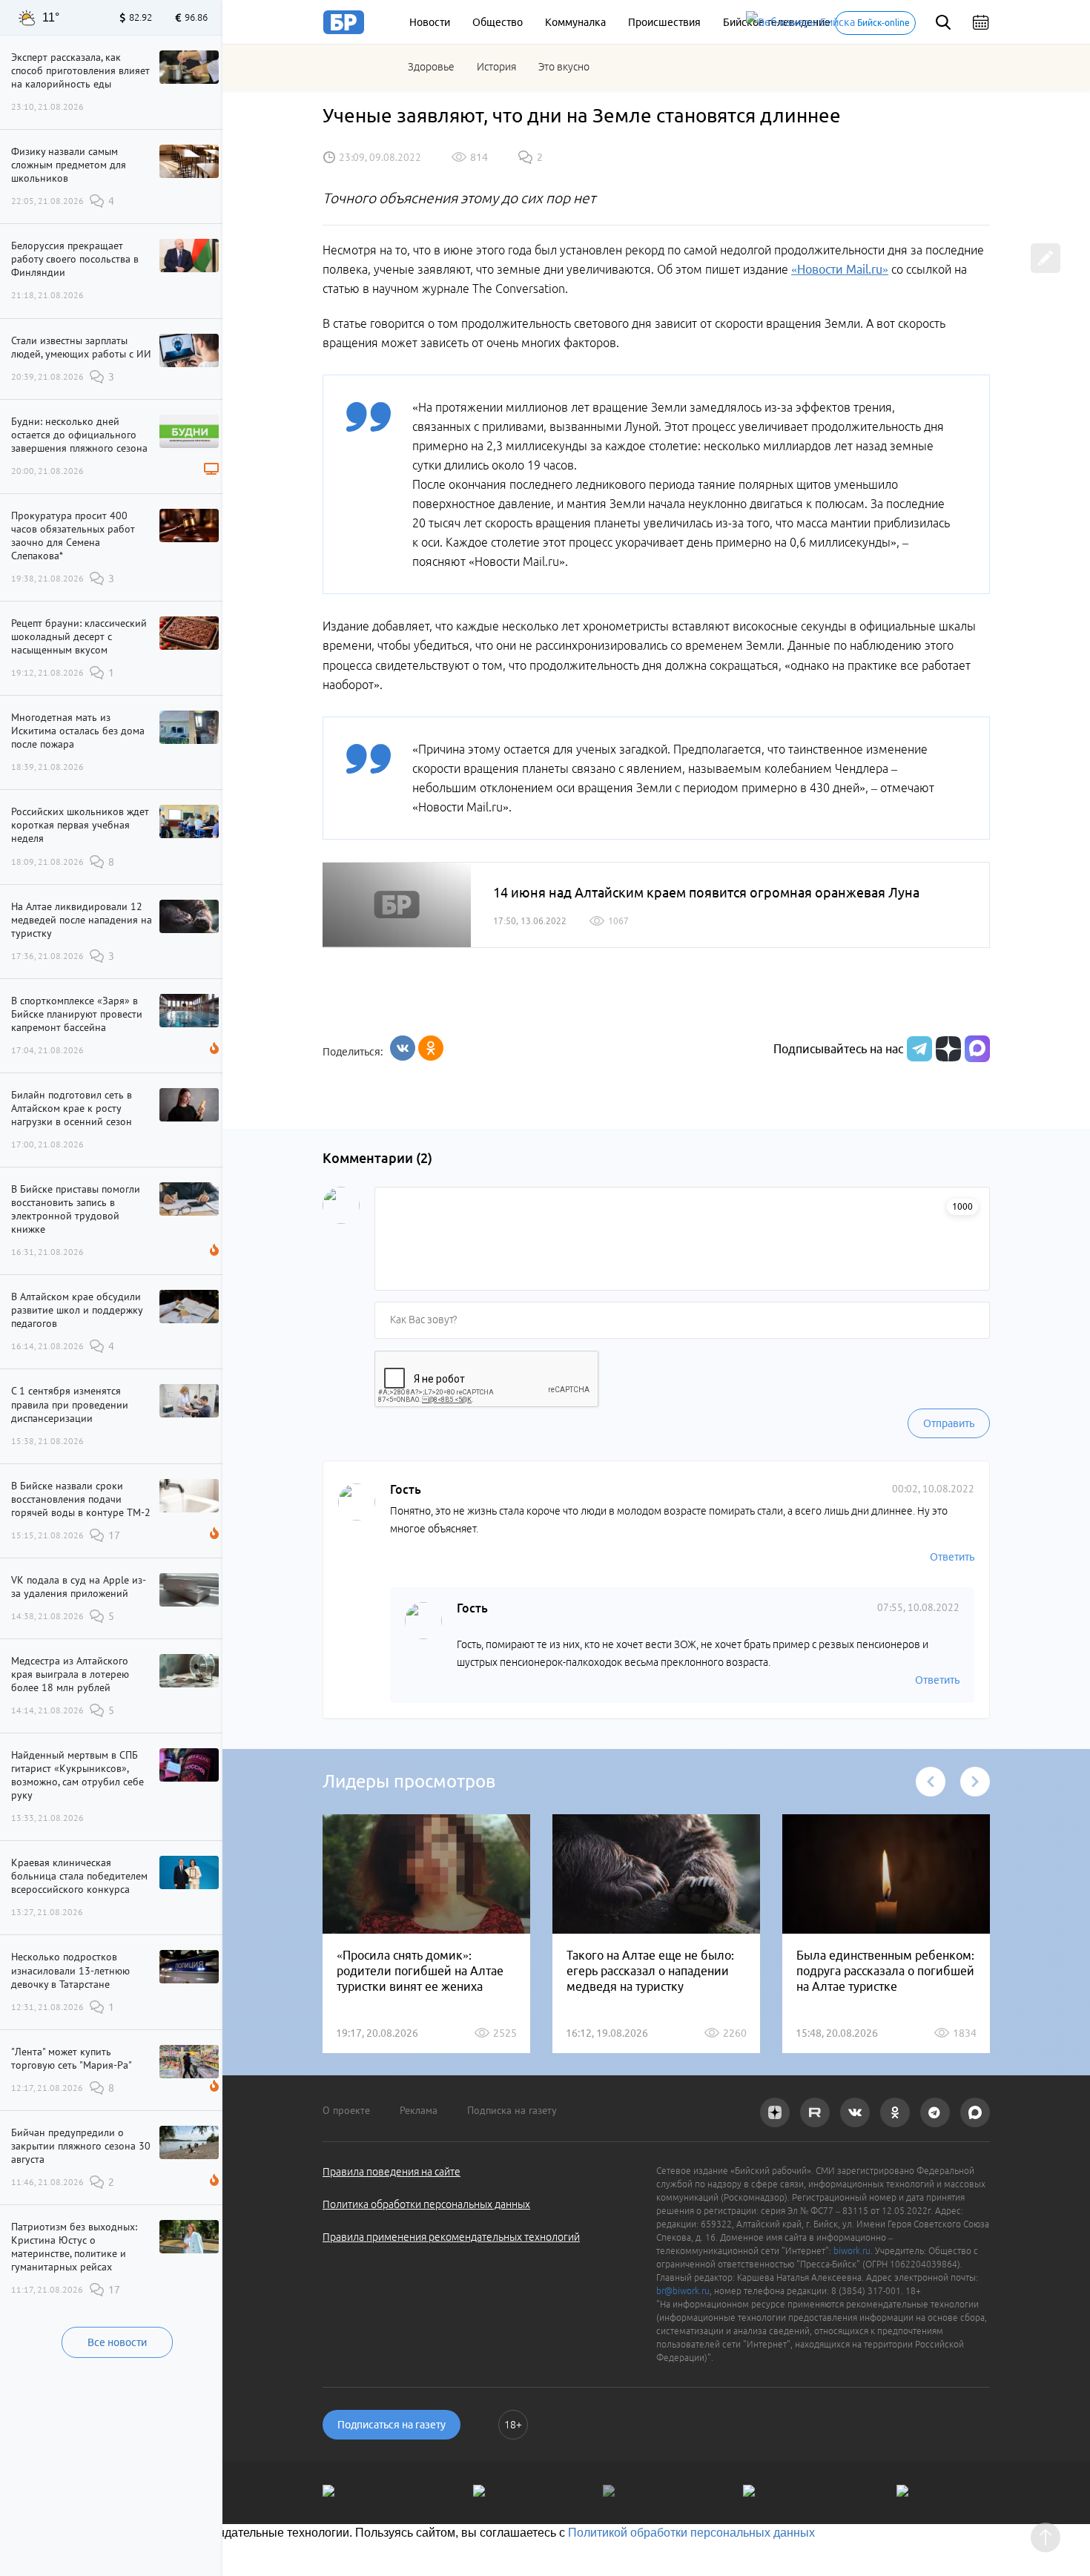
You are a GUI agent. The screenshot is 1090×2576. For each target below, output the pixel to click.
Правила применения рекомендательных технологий (451, 2237)
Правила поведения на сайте (392, 2172)
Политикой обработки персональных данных (691, 2533)
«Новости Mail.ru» (840, 269)
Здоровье (431, 67)
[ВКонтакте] (403, 1048)
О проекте (346, 2110)
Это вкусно (564, 67)
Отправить (949, 1423)
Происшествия (664, 22)
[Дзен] (947, 1049)
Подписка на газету (512, 2110)
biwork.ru (852, 2251)
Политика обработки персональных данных (426, 2204)
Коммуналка (575, 22)
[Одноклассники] (431, 1048)
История (496, 67)
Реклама (419, 2110)
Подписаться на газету (392, 2425)
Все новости (117, 2342)
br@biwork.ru (683, 2291)
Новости (430, 22)
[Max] (977, 1049)
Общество (498, 22)
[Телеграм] (918, 1049)
